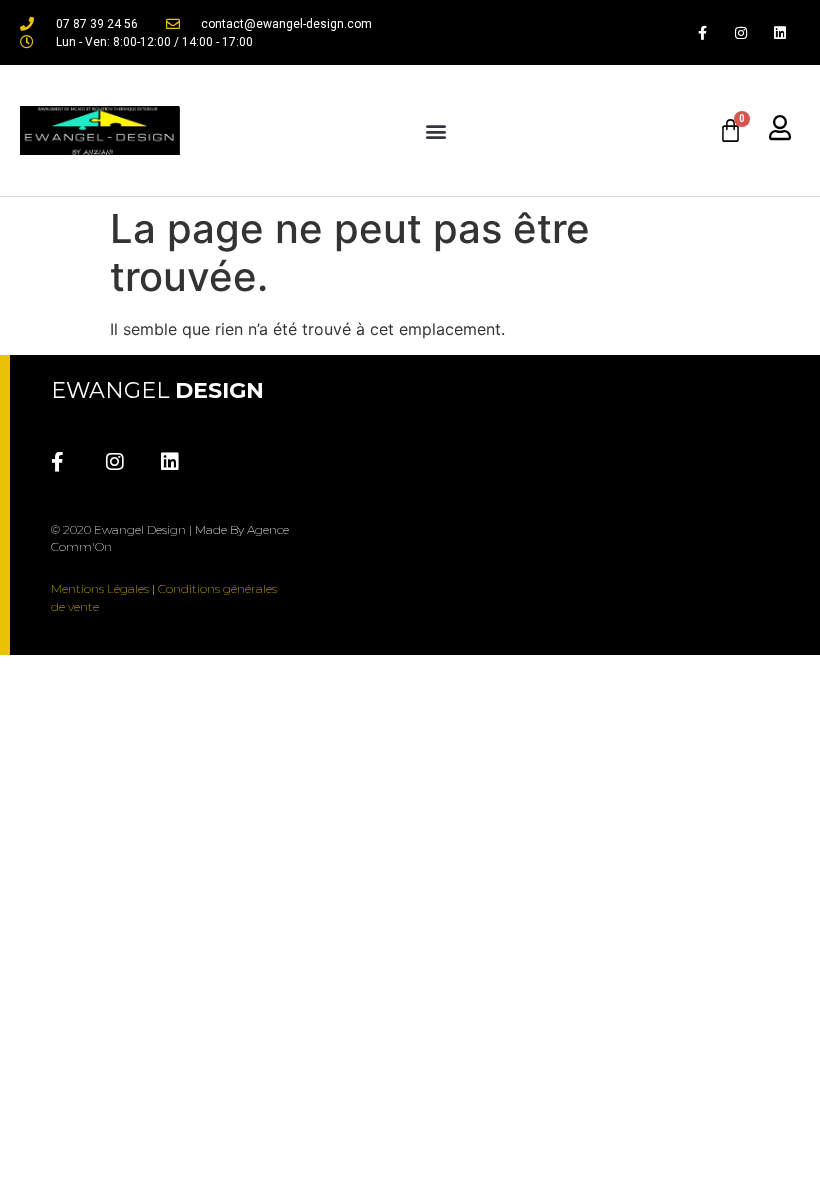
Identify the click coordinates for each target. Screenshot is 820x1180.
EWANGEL (157, 390)
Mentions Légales (100, 588)
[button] (435, 130)
